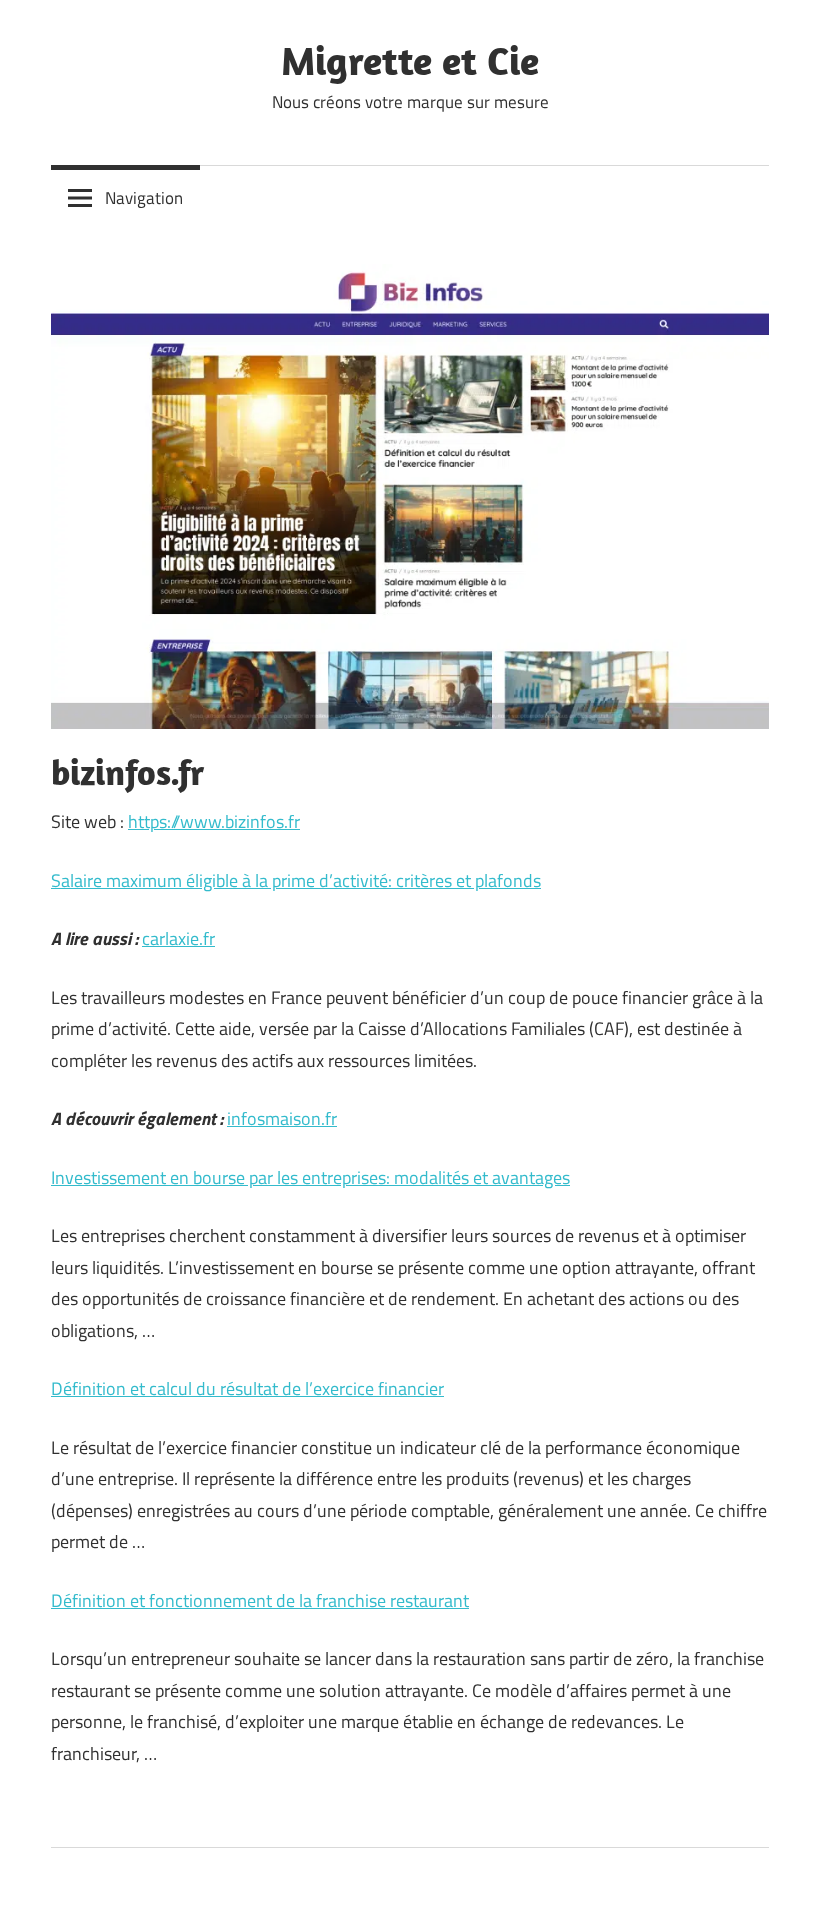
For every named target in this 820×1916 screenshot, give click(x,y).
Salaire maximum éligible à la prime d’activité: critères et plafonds (296, 880)
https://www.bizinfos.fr (214, 821)
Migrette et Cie (410, 60)
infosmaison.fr (282, 1118)
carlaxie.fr (178, 938)
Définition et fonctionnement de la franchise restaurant (260, 1600)
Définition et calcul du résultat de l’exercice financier (247, 1388)
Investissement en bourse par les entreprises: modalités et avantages (310, 1177)
